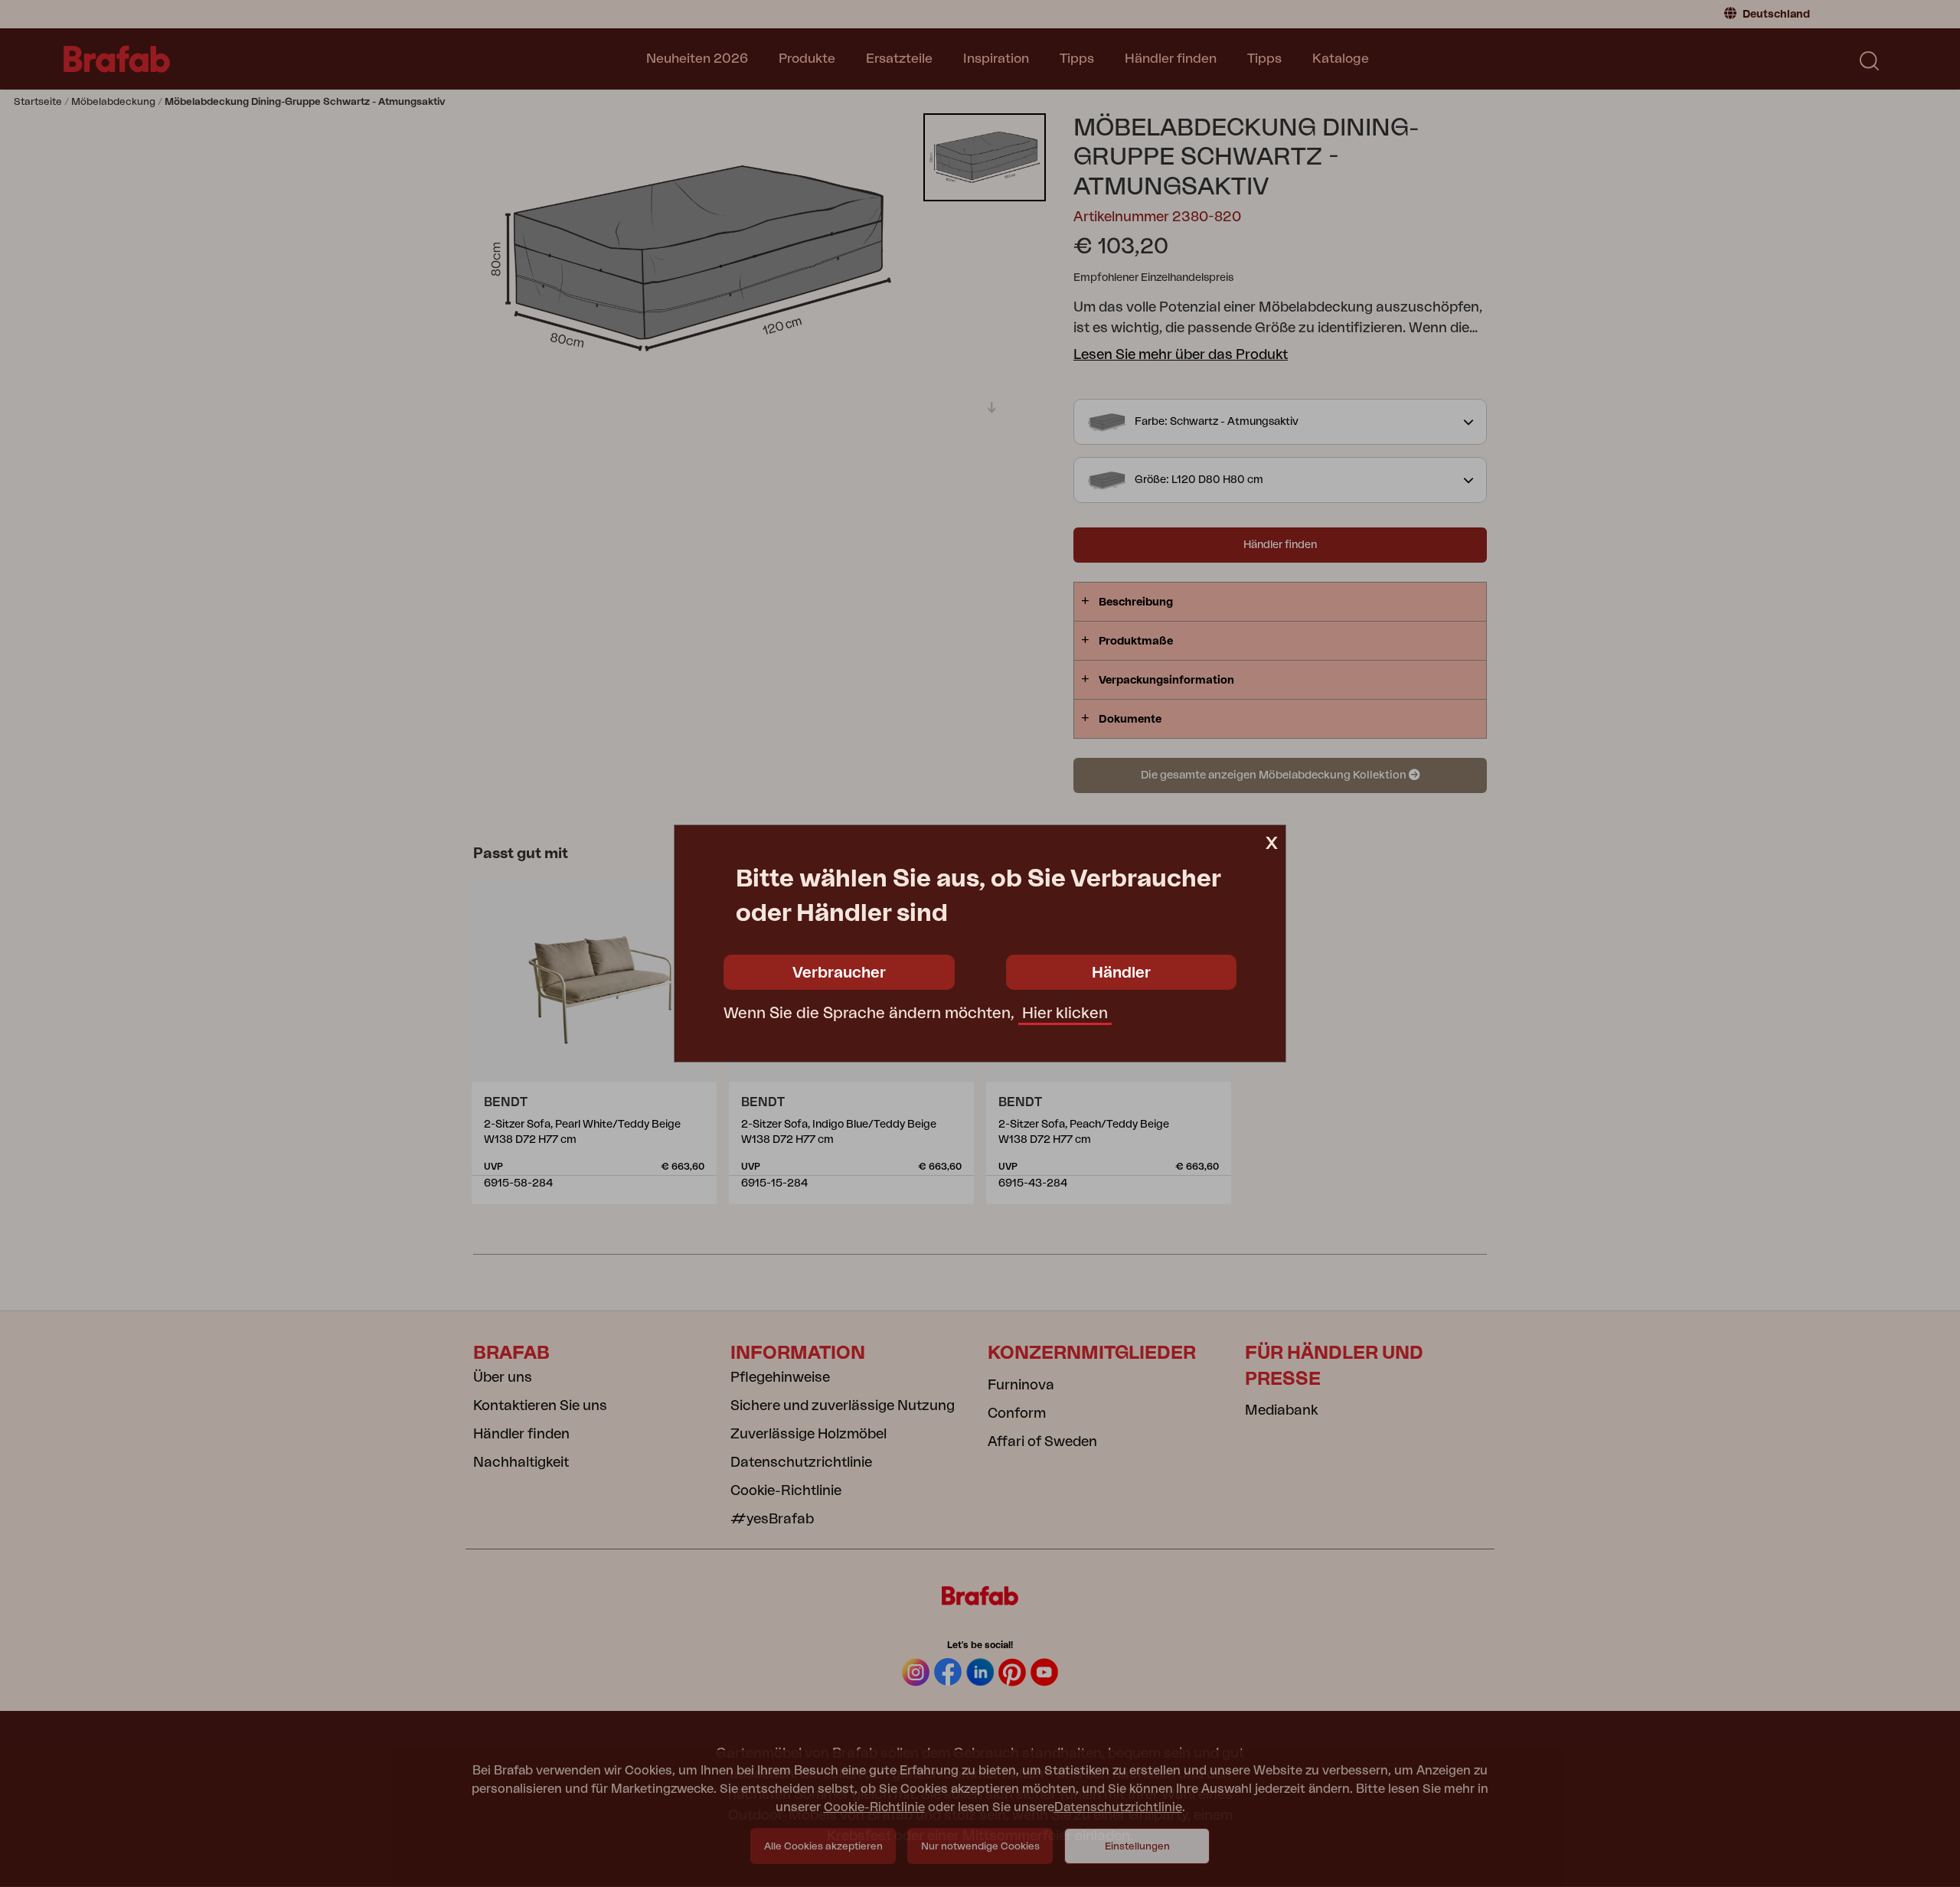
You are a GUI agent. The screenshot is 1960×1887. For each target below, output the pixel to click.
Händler (1121, 973)
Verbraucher (839, 973)
